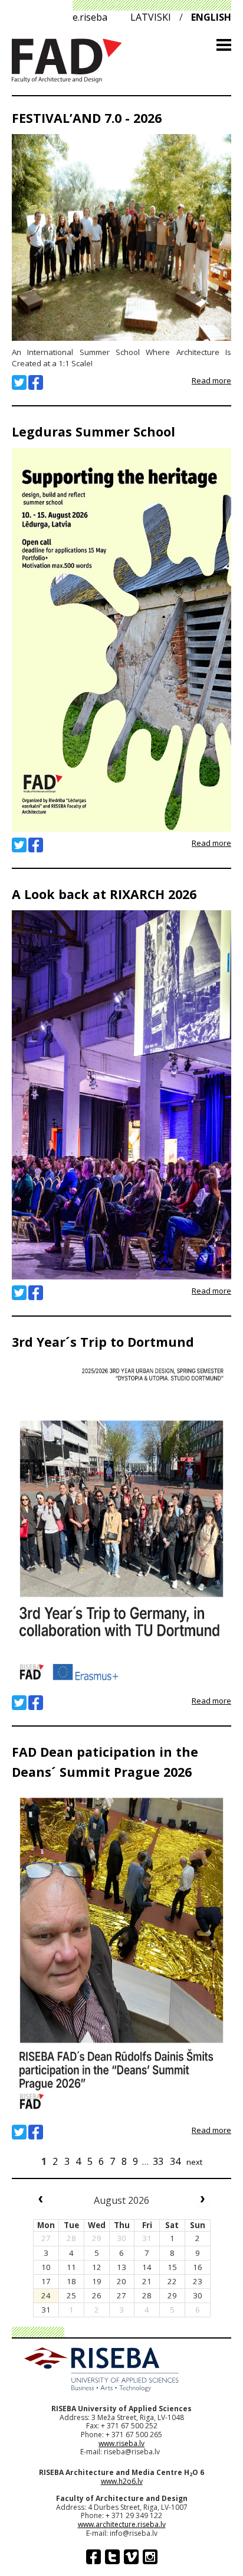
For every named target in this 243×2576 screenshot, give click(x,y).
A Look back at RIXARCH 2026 (104, 894)
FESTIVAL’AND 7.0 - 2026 (87, 118)
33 (158, 2161)
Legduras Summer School (93, 431)
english (211, 17)
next (194, 2162)
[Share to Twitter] (19, 382)
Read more (211, 380)
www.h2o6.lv (122, 2481)
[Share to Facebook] (36, 382)
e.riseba (90, 17)
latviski (151, 17)
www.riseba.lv (121, 2443)
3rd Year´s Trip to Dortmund (103, 1342)
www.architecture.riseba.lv (122, 2524)
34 (175, 2161)
